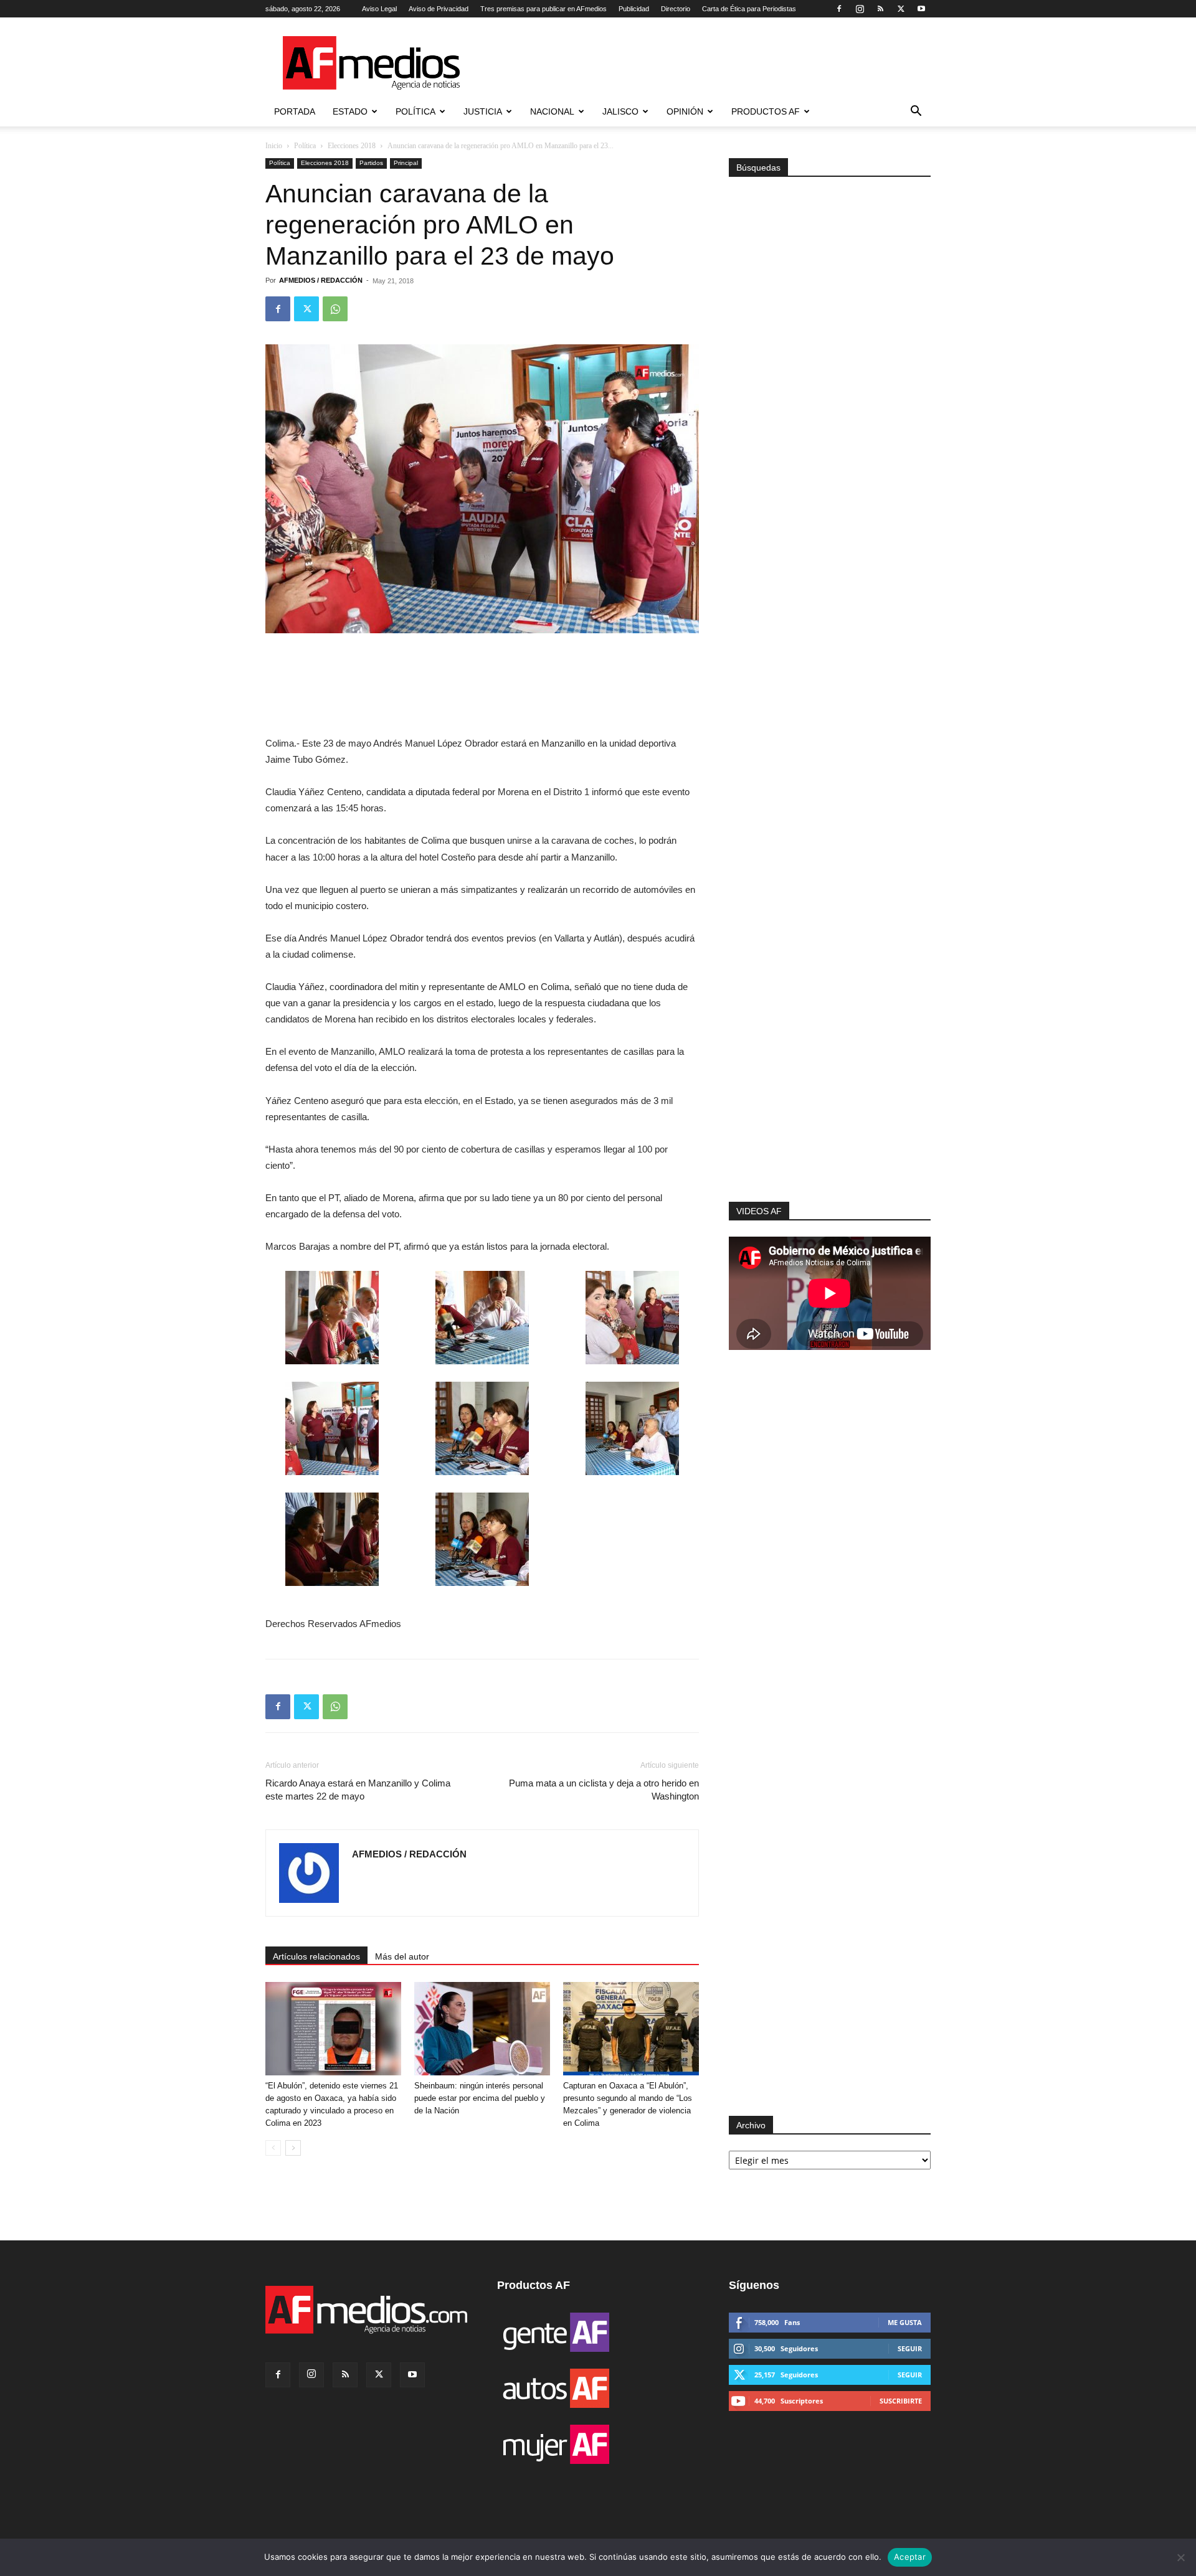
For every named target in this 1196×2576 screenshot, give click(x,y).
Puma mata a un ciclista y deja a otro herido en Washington (604, 1790)
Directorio (676, 9)
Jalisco (620, 111)
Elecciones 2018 (352, 146)
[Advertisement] (830, 1035)
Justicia (483, 111)
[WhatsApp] (335, 309)
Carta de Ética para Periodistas (749, 9)
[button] (916, 112)
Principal (406, 163)
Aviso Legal (379, 9)
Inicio (274, 146)
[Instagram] (860, 9)
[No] (1180, 2557)
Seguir (910, 2348)
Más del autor (402, 1956)
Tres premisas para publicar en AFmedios (543, 9)
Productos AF (766, 111)
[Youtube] (921, 9)
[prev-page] (273, 2148)
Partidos (371, 163)
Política (415, 111)
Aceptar (910, 2557)
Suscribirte (901, 2401)
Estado (350, 111)
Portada (295, 111)
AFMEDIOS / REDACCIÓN (321, 280)
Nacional (552, 111)
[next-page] (293, 2148)
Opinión (685, 111)
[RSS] (880, 9)
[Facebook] (839, 9)
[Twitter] (901, 9)
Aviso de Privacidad (439, 9)
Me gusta (905, 2322)
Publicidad (634, 9)
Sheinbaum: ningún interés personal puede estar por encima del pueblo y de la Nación (480, 2098)
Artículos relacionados (316, 1956)
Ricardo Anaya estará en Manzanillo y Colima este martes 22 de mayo (358, 1790)
